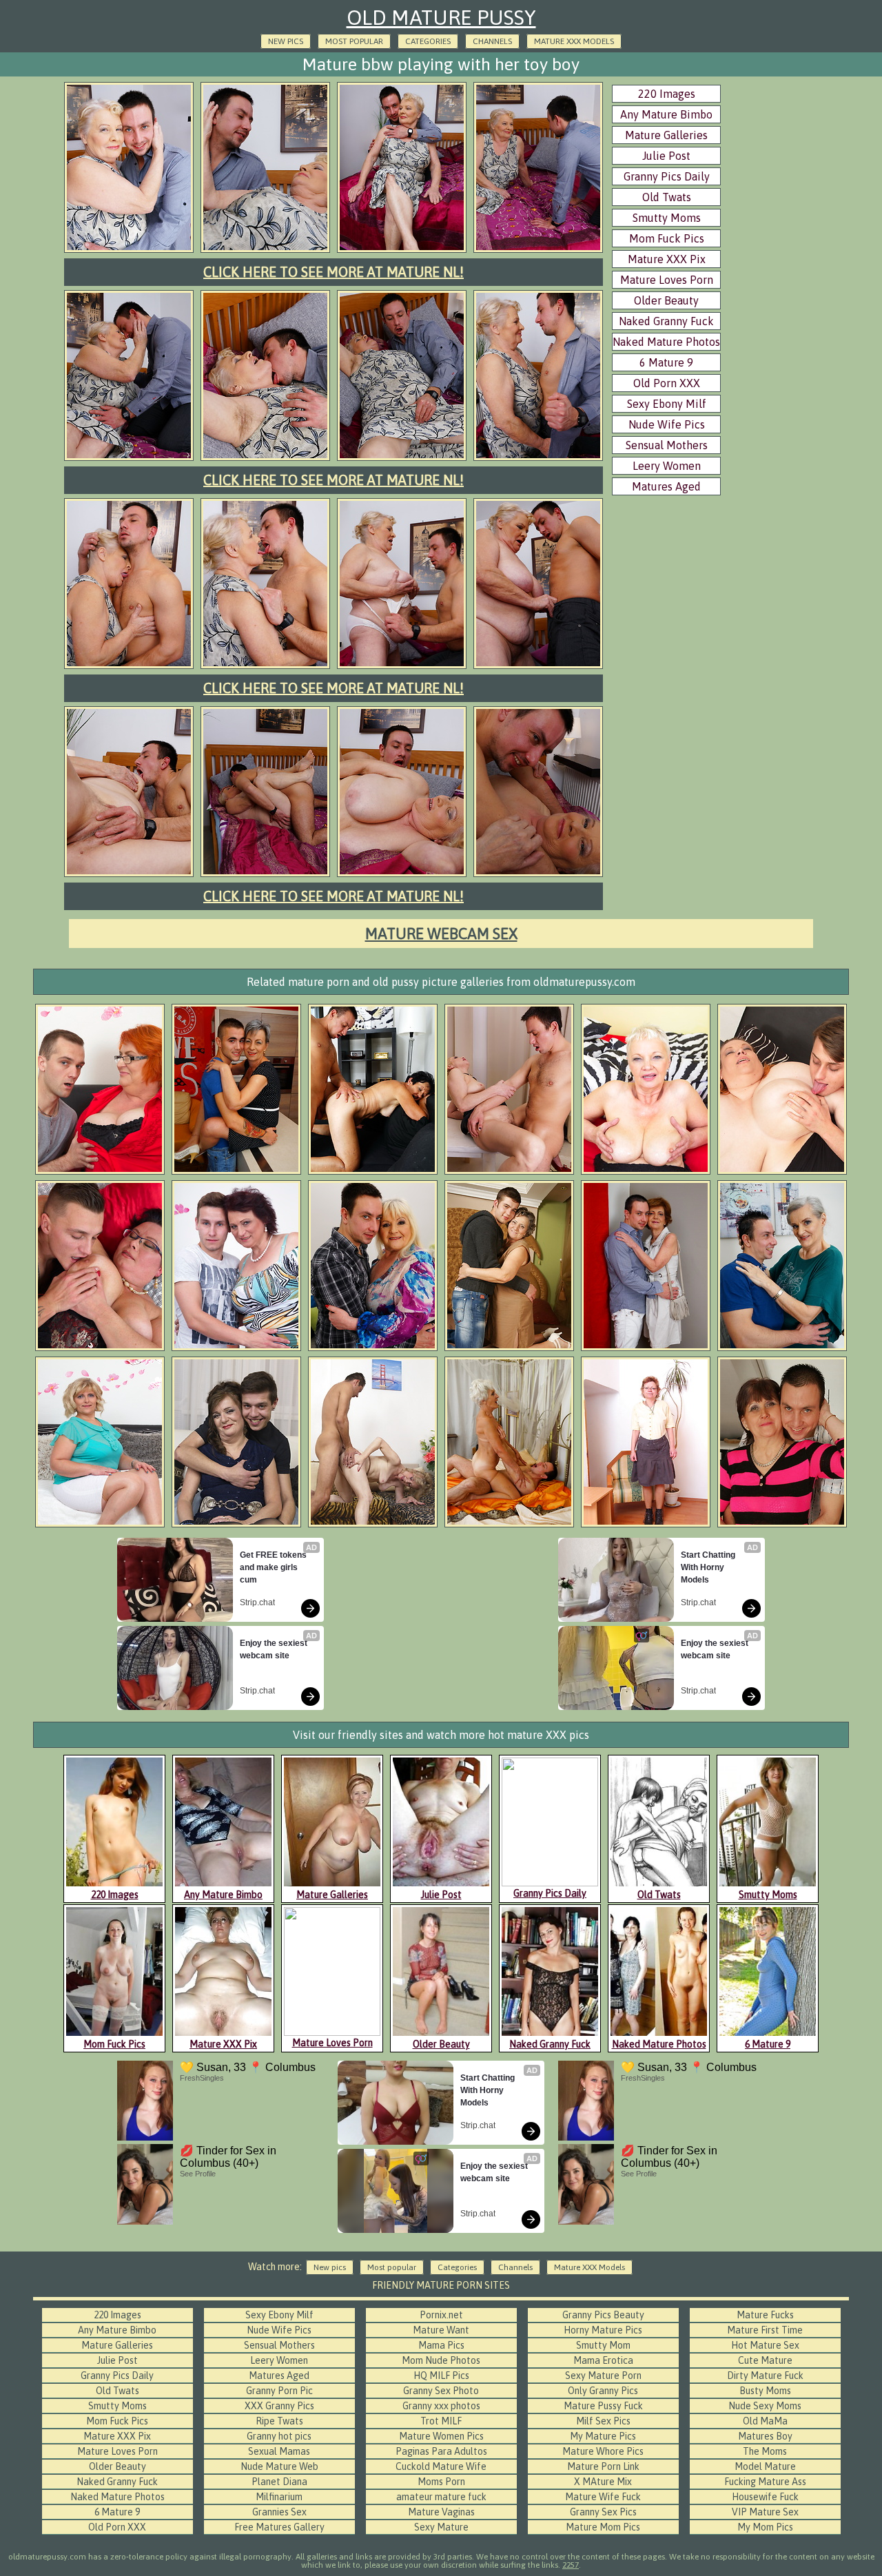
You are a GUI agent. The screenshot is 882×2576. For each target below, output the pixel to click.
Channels (492, 41)
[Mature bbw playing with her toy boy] (129, 251)
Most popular (354, 41)
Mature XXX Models (574, 41)
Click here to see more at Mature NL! (334, 272)
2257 (571, 2565)
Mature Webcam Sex (441, 934)
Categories (428, 41)
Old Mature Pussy (441, 17)
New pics (286, 41)
